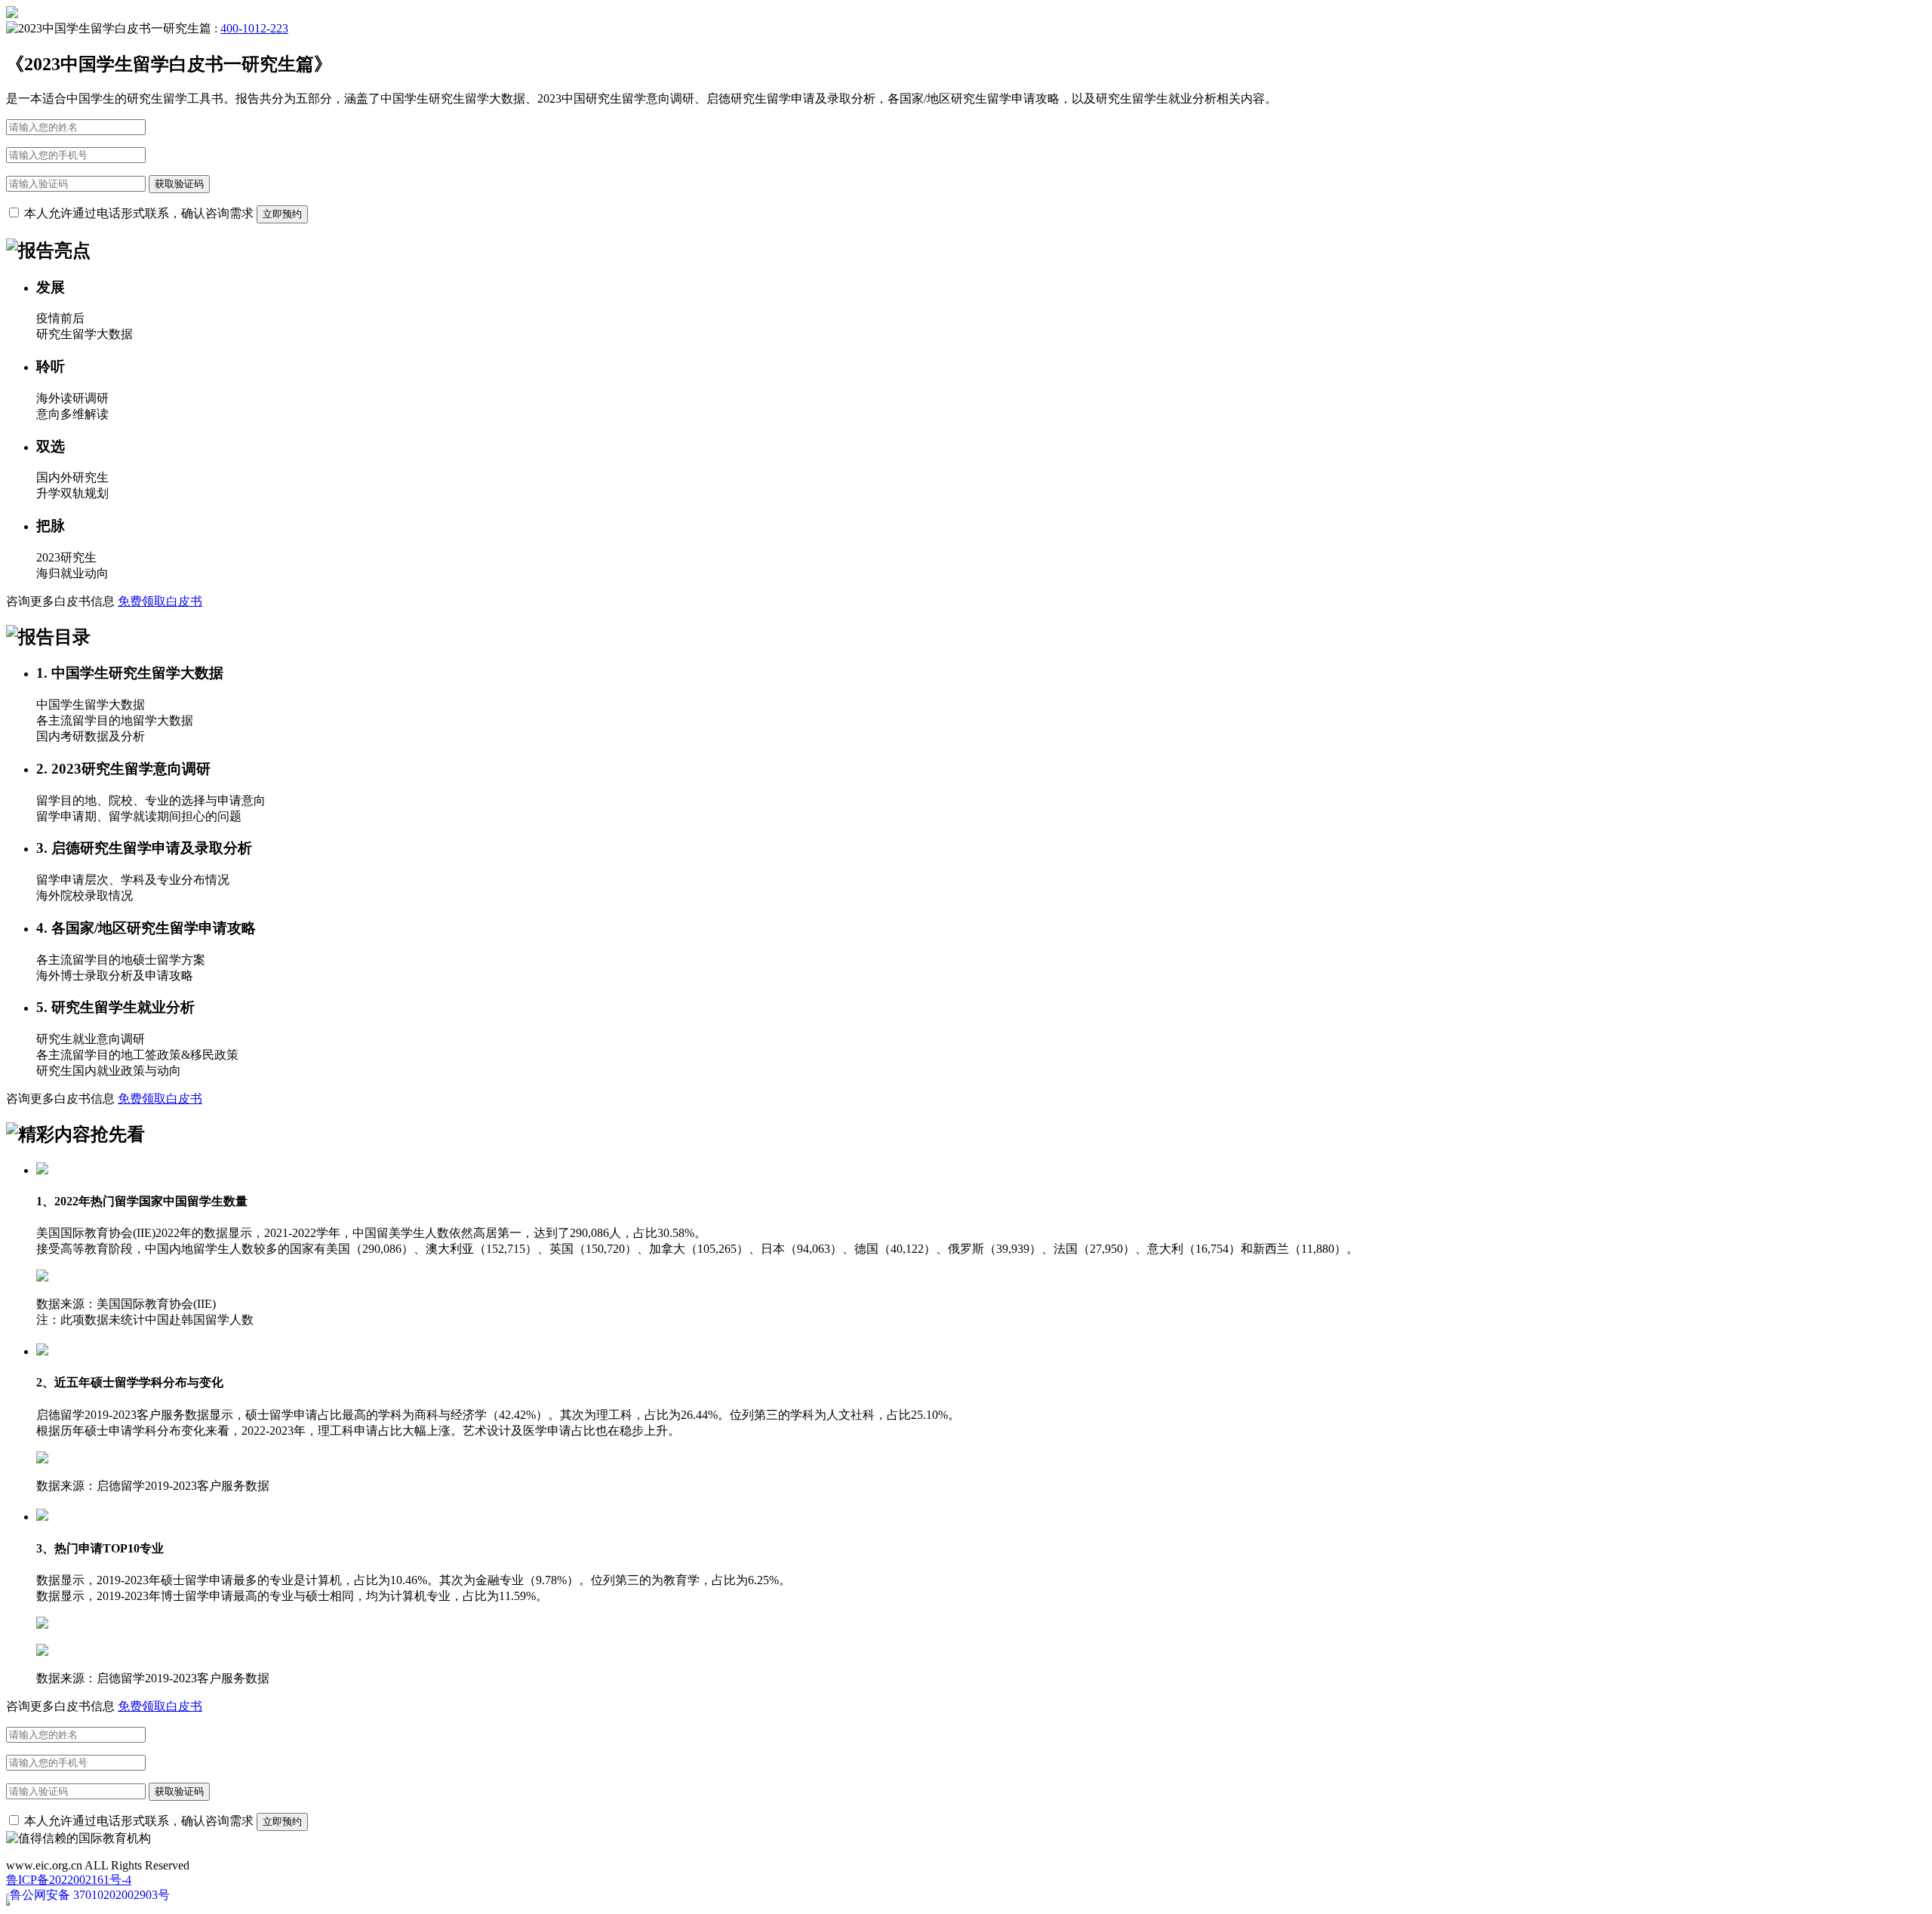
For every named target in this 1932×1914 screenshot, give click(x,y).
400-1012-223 (254, 28)
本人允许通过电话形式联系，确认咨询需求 (137, 213)
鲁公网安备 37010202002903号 (90, 1895)
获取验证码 (179, 184)
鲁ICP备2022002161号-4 (69, 1880)
